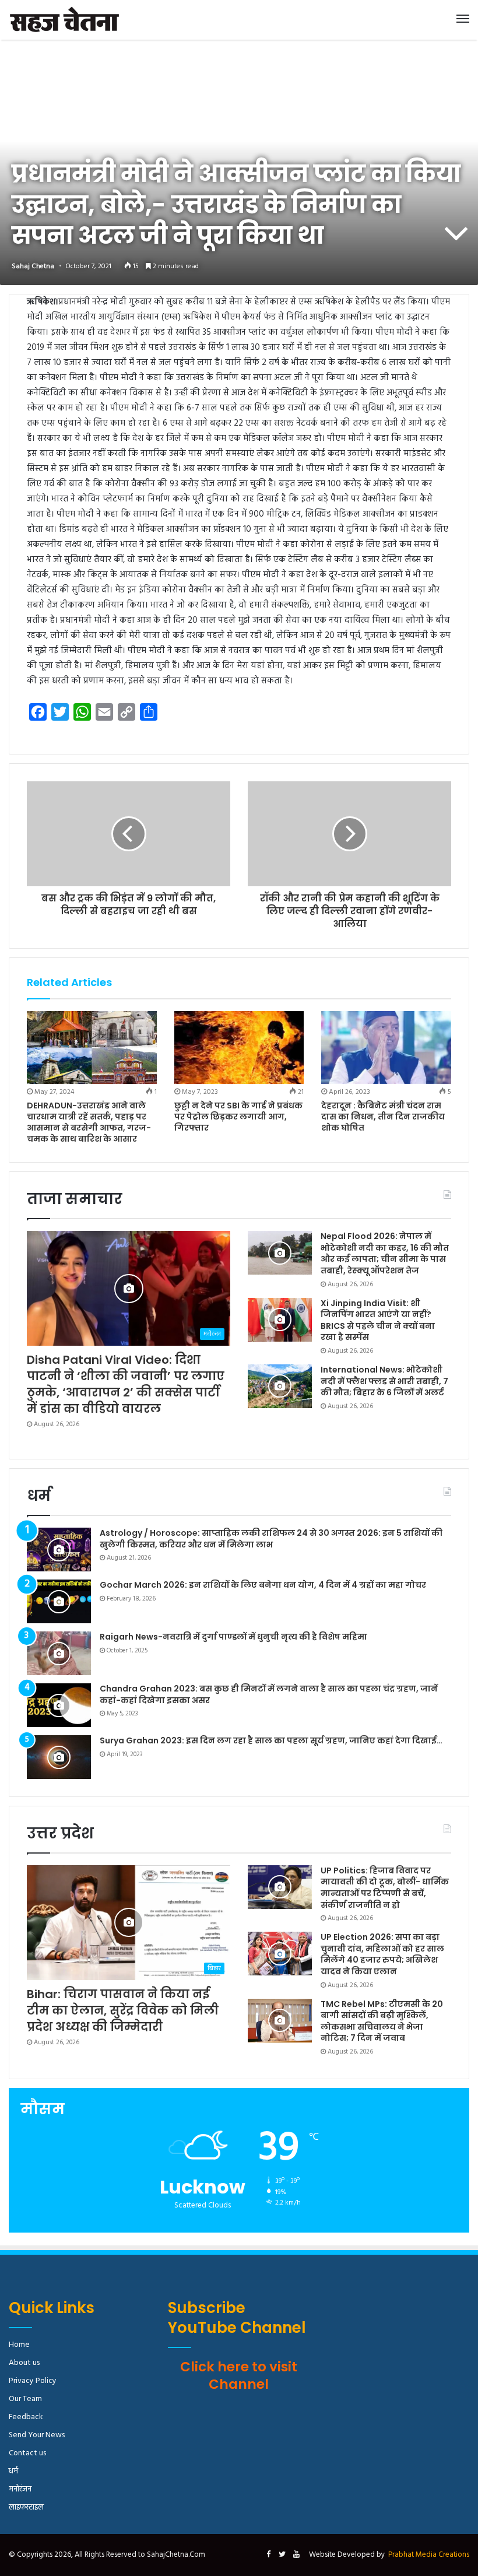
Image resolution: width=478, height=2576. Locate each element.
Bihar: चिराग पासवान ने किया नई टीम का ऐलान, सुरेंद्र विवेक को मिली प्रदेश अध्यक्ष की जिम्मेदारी (123, 2010)
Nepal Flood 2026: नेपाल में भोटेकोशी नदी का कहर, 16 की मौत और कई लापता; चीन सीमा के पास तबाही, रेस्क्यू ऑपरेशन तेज (385, 1253)
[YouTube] (296, 2555)
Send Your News (37, 2435)
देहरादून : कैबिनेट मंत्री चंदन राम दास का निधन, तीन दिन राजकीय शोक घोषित (383, 1117)
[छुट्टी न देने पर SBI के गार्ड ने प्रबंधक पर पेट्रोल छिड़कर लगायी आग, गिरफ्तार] (239, 1048)
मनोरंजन (20, 2489)
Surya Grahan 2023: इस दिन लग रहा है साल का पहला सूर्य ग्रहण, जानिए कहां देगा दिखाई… (271, 1740)
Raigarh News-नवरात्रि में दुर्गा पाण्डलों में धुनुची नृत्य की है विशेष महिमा (233, 1637)
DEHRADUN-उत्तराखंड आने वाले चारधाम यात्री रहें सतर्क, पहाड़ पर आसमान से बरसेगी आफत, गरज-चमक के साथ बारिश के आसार (89, 1122)
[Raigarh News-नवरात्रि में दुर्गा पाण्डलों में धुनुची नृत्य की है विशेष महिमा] (59, 1653)
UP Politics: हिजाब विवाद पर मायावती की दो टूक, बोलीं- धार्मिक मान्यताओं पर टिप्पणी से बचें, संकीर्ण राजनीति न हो (385, 1888)
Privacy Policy (33, 2381)
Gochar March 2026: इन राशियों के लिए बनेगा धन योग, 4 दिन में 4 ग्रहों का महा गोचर (263, 1585)
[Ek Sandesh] (64, 20)
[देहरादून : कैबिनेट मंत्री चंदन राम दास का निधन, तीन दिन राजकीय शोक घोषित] (386, 1048)
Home (19, 2345)
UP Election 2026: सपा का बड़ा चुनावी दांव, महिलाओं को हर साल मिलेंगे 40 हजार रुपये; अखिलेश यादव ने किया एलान (382, 1954)
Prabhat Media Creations (429, 2555)
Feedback (26, 2417)
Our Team (25, 2399)
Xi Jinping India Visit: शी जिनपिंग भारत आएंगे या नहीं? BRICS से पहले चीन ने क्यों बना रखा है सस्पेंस (378, 1320)
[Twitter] (282, 2555)
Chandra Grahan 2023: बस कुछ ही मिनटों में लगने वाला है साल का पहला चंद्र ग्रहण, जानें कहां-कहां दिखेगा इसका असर (269, 1694)
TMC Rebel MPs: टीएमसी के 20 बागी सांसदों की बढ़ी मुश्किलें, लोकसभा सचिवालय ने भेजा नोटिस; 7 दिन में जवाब (382, 2021)
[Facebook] (268, 2555)
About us (24, 2363)
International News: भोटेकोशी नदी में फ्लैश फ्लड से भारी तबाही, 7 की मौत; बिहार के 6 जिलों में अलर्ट (384, 1381)
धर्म (13, 2471)
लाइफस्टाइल (26, 2507)
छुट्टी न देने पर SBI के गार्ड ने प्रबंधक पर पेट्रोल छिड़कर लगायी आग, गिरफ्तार (238, 1117)
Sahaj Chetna (33, 266)
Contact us (27, 2453)
